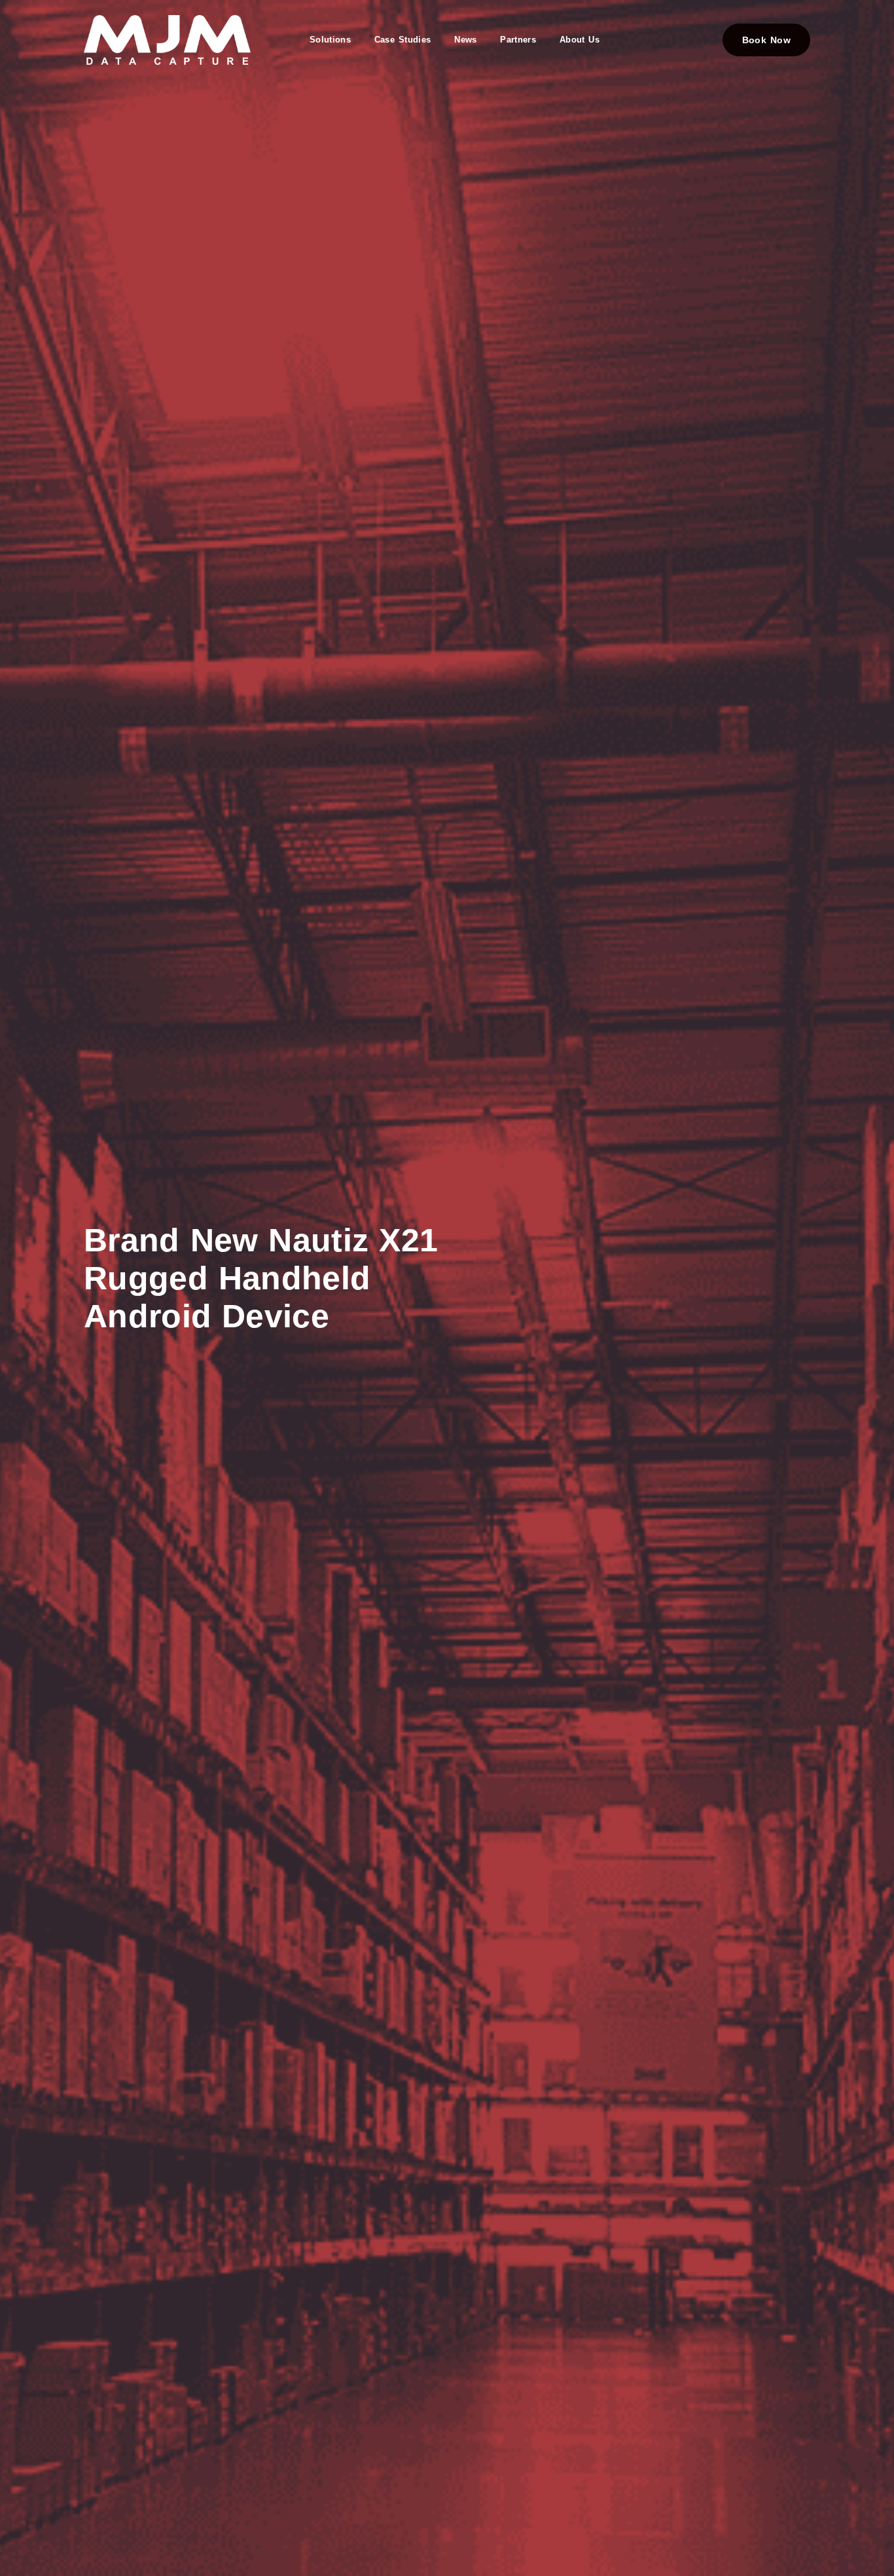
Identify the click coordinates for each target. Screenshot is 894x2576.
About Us (580, 40)
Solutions (330, 40)
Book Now (766, 40)
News (465, 40)
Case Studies (402, 40)
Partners (518, 40)
